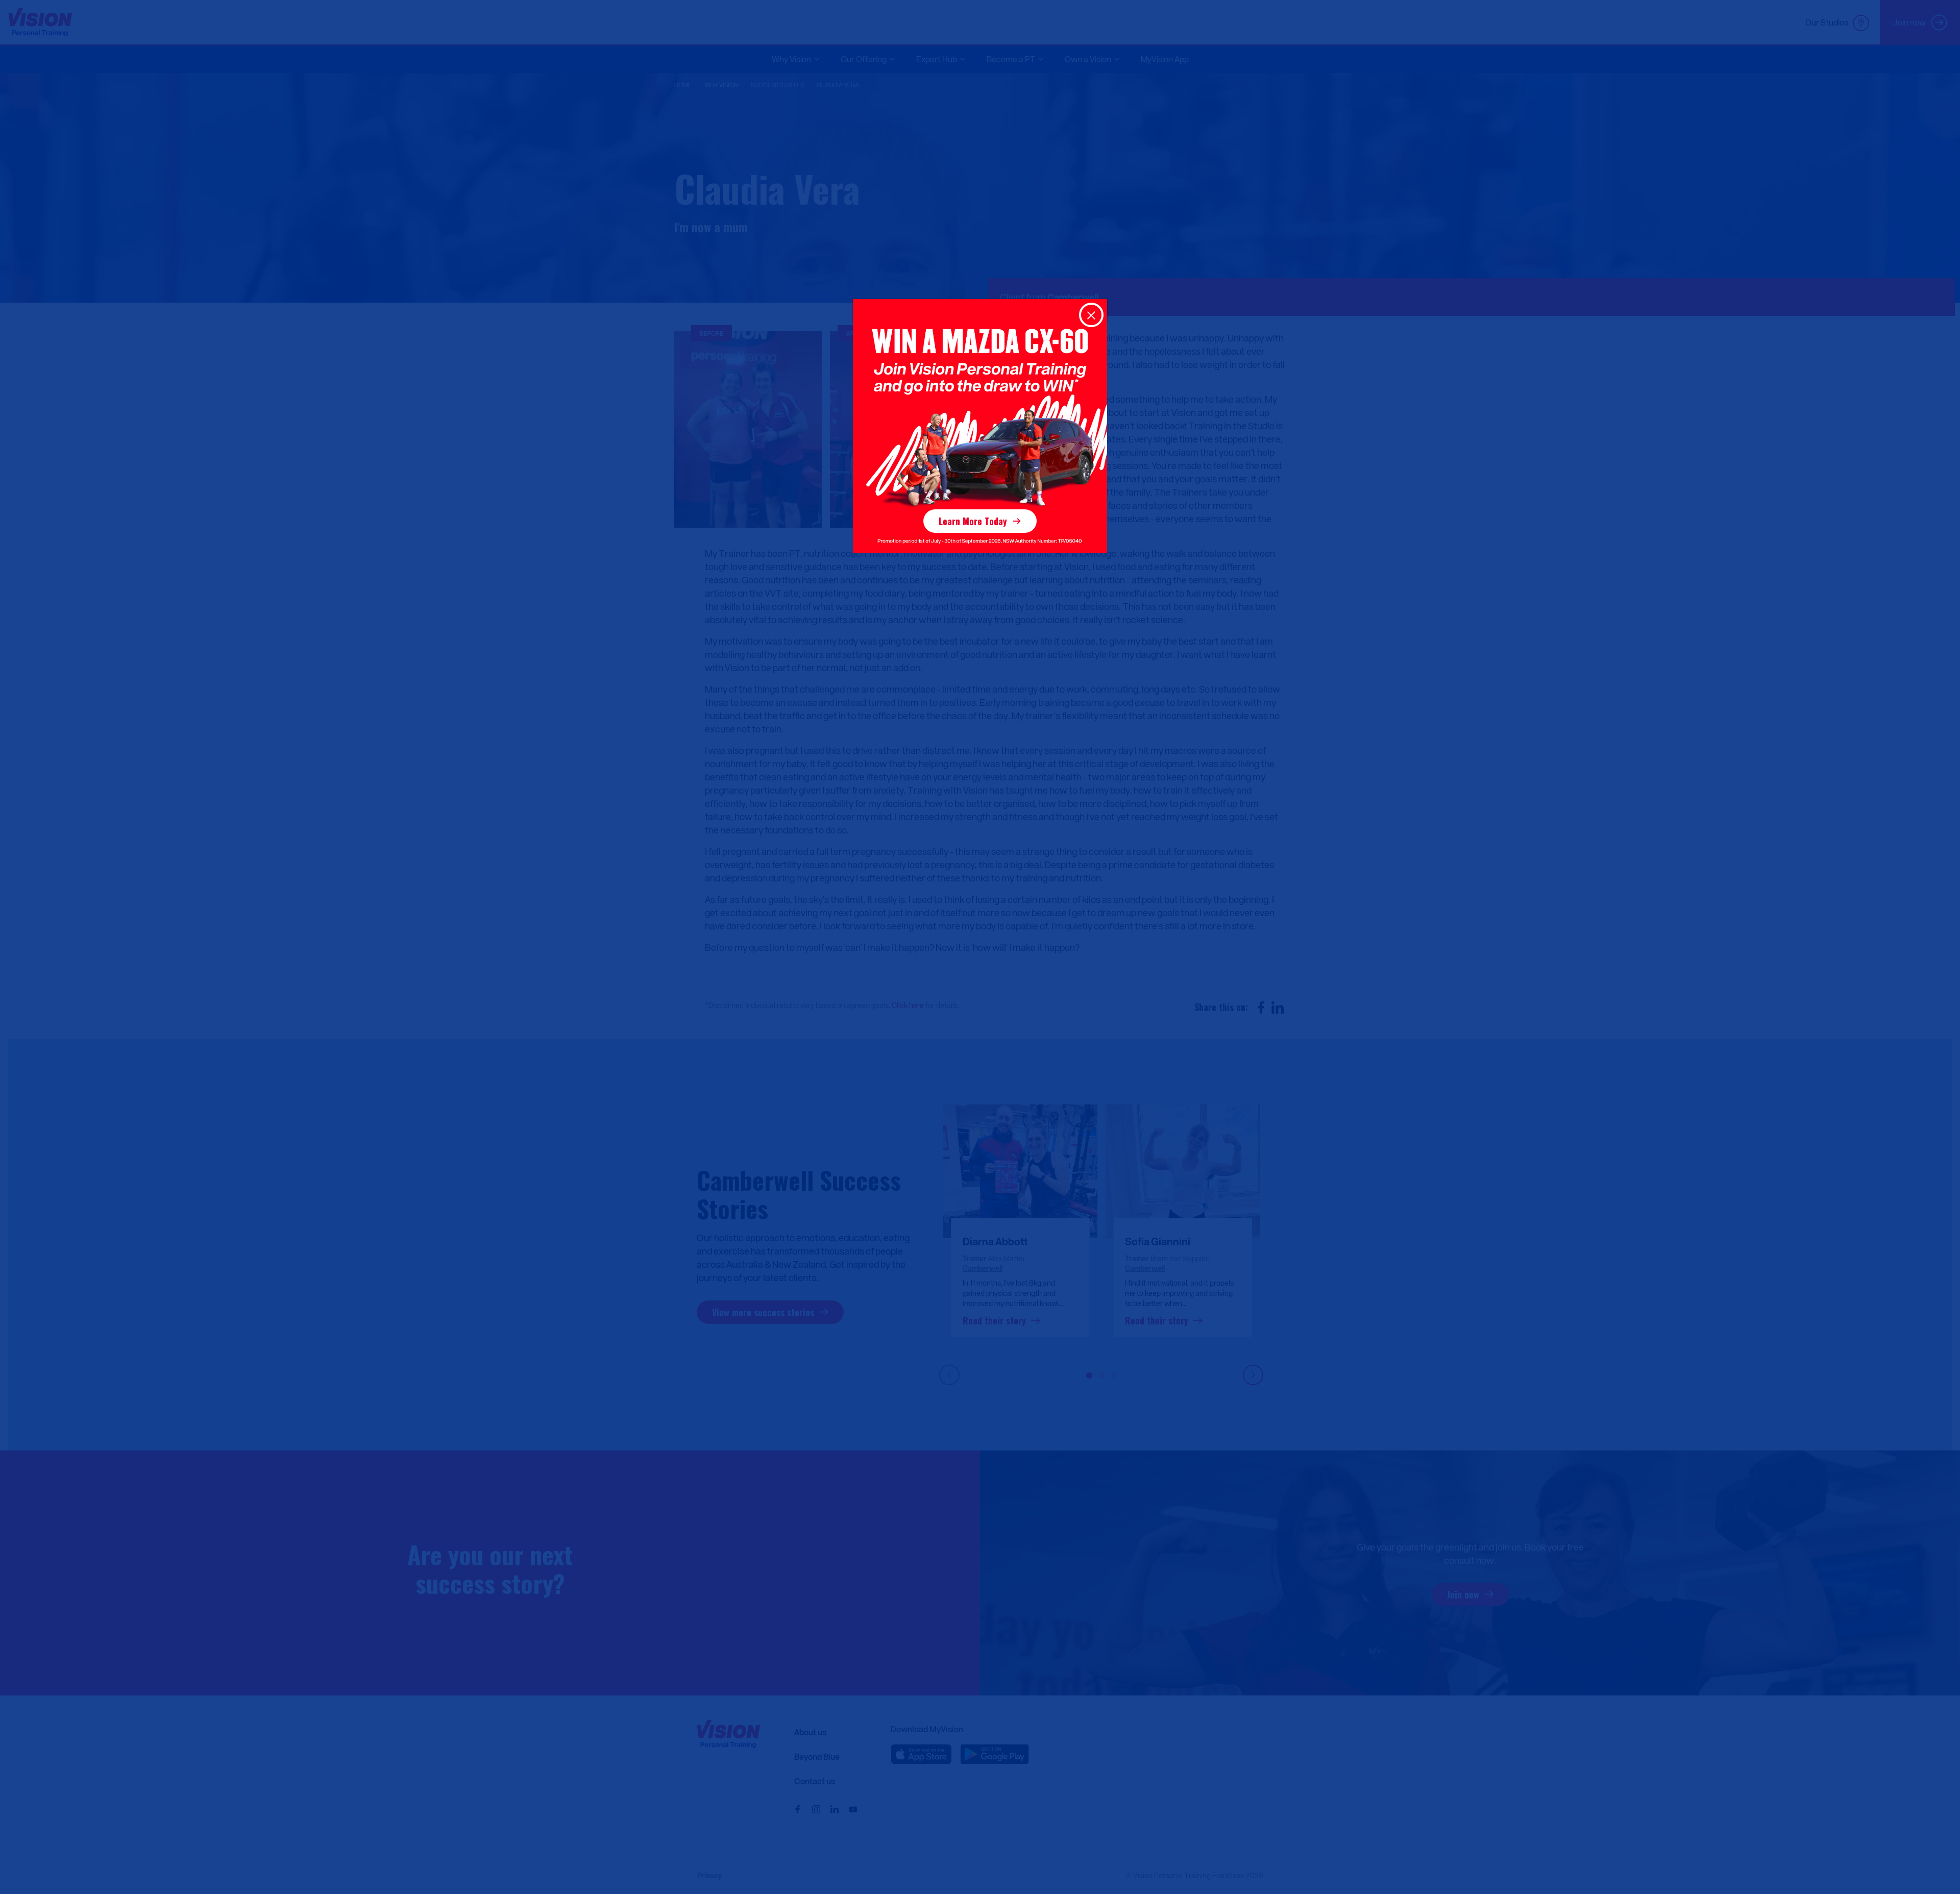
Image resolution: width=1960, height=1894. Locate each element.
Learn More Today (973, 521)
